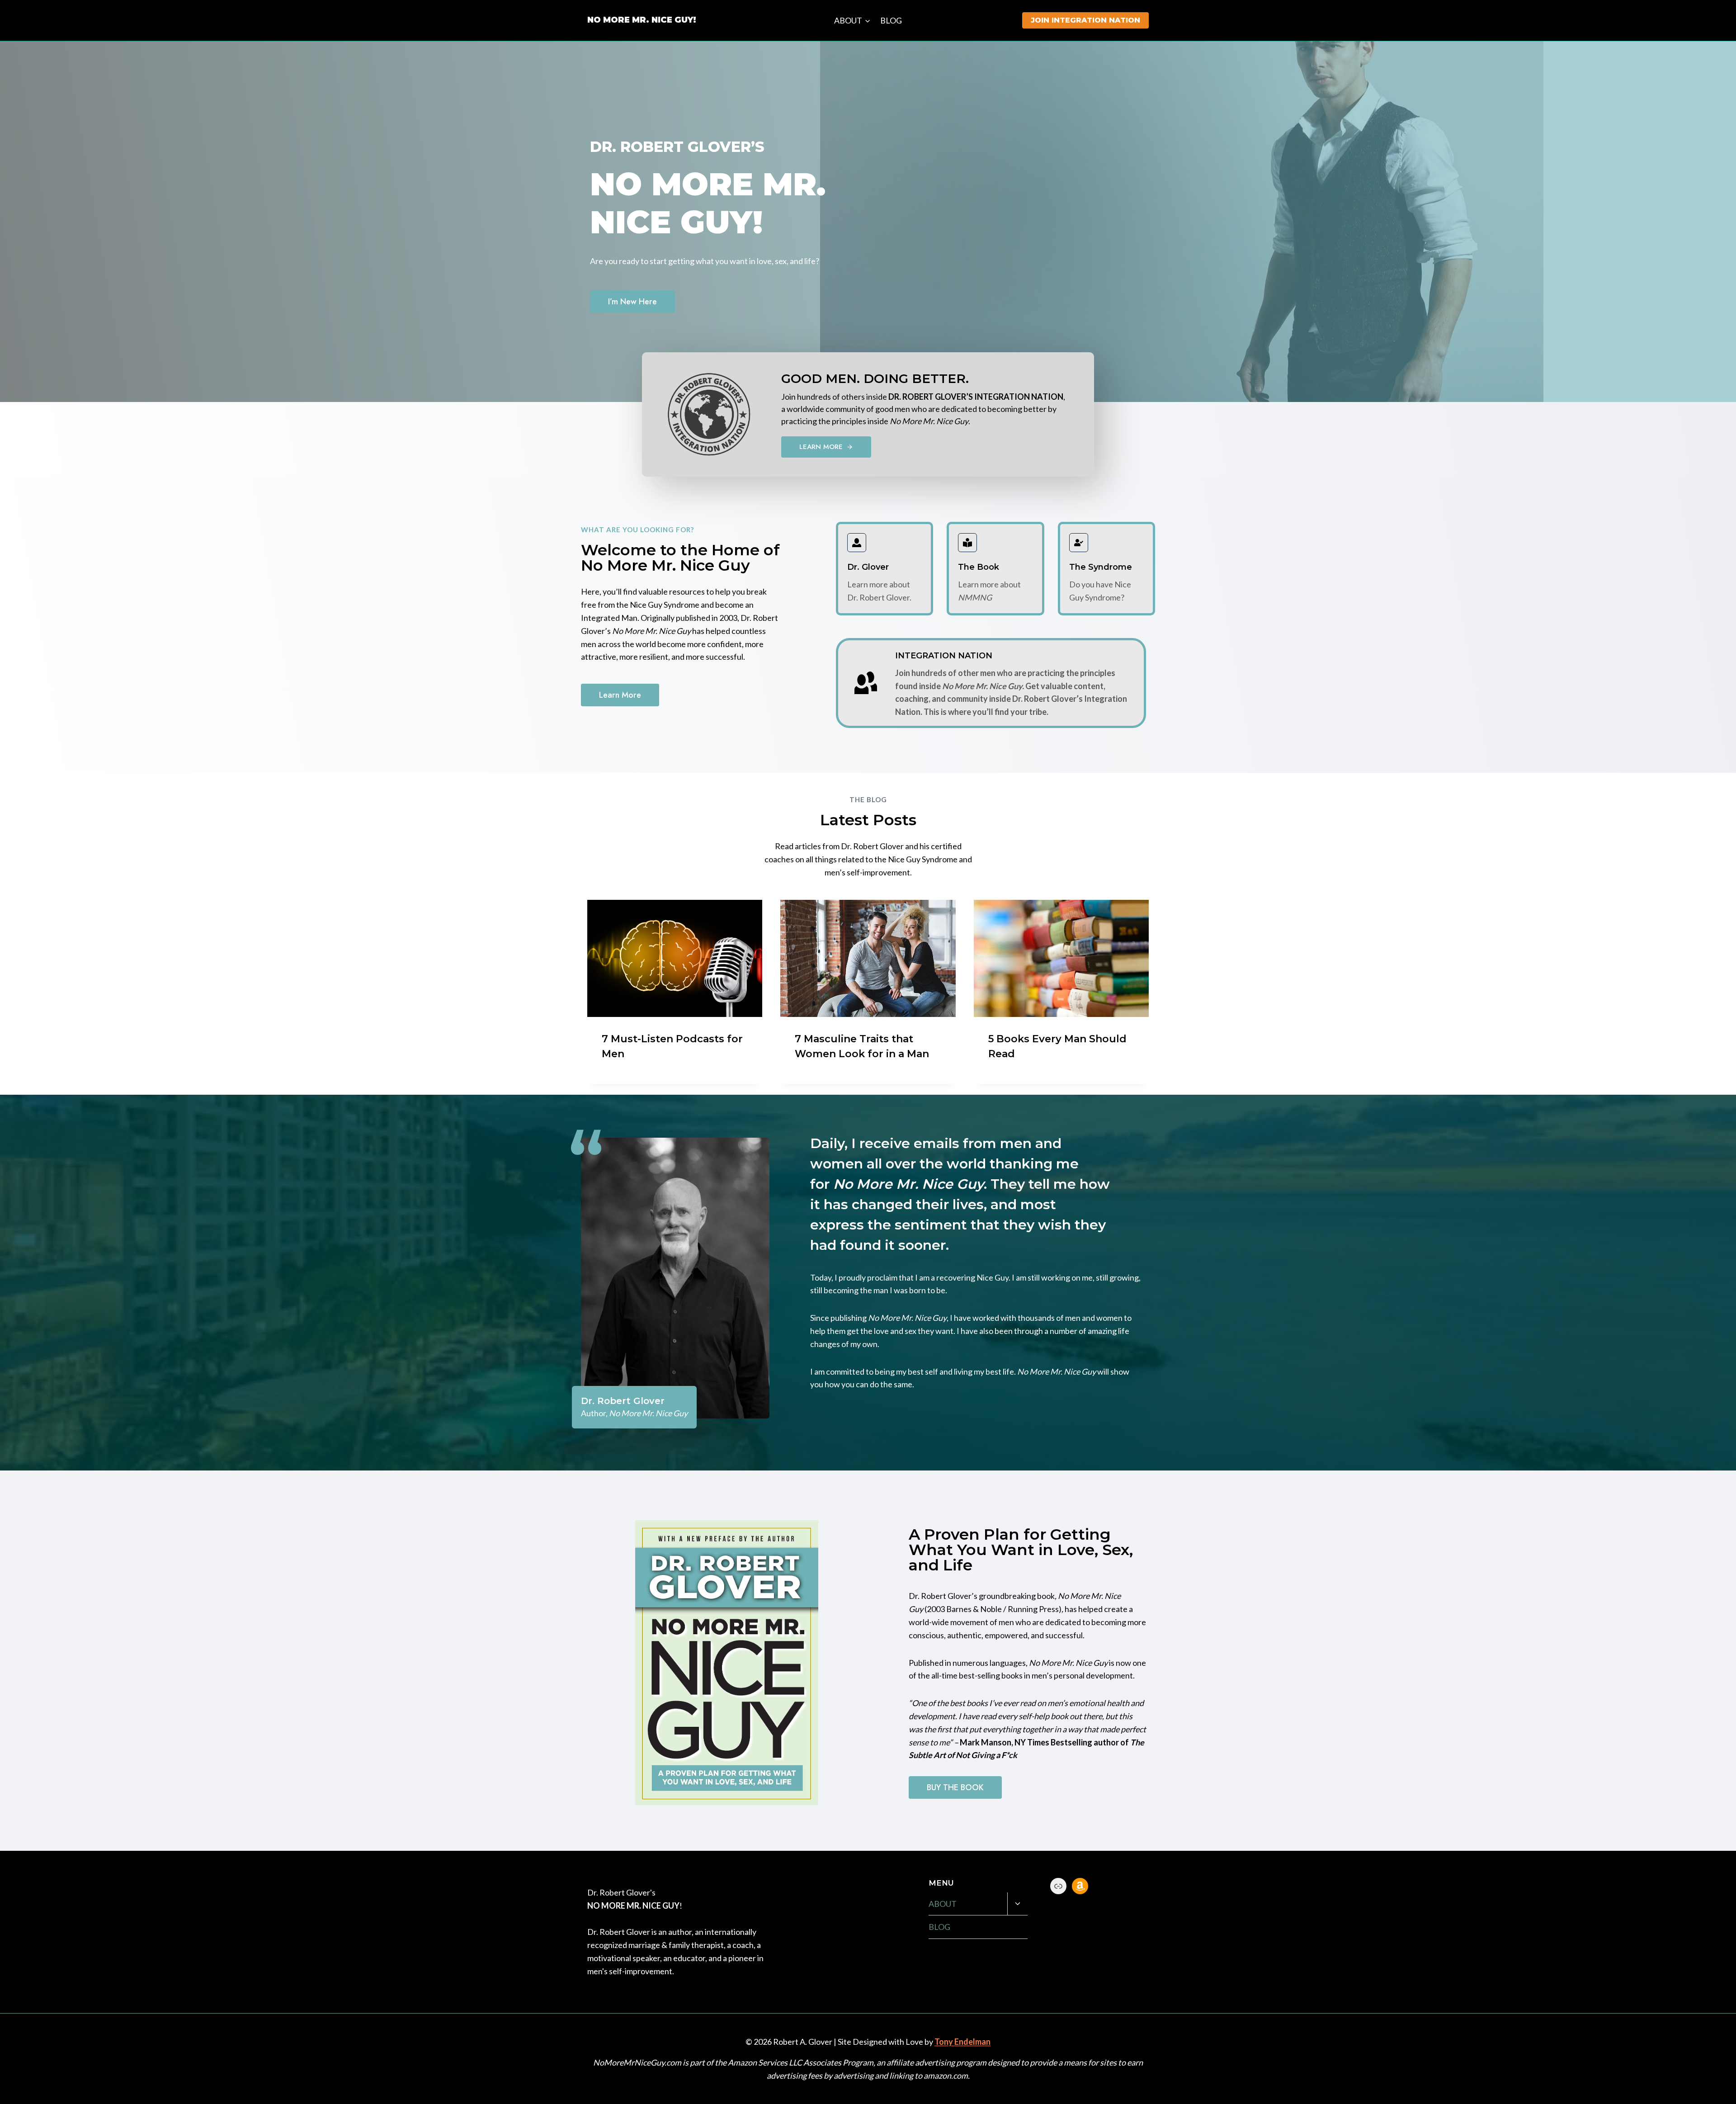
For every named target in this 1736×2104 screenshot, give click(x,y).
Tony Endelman (962, 2042)
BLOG (891, 20)
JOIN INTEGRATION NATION (1085, 20)
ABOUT (943, 1904)
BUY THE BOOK (955, 1787)
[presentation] (675, 958)
